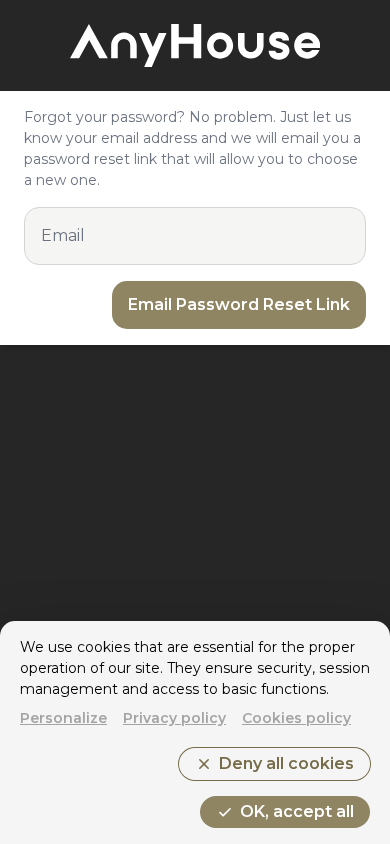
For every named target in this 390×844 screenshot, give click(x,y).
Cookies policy (296, 718)
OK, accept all (285, 812)
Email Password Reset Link (239, 304)
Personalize (63, 718)
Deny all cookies (274, 764)
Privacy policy (174, 718)
